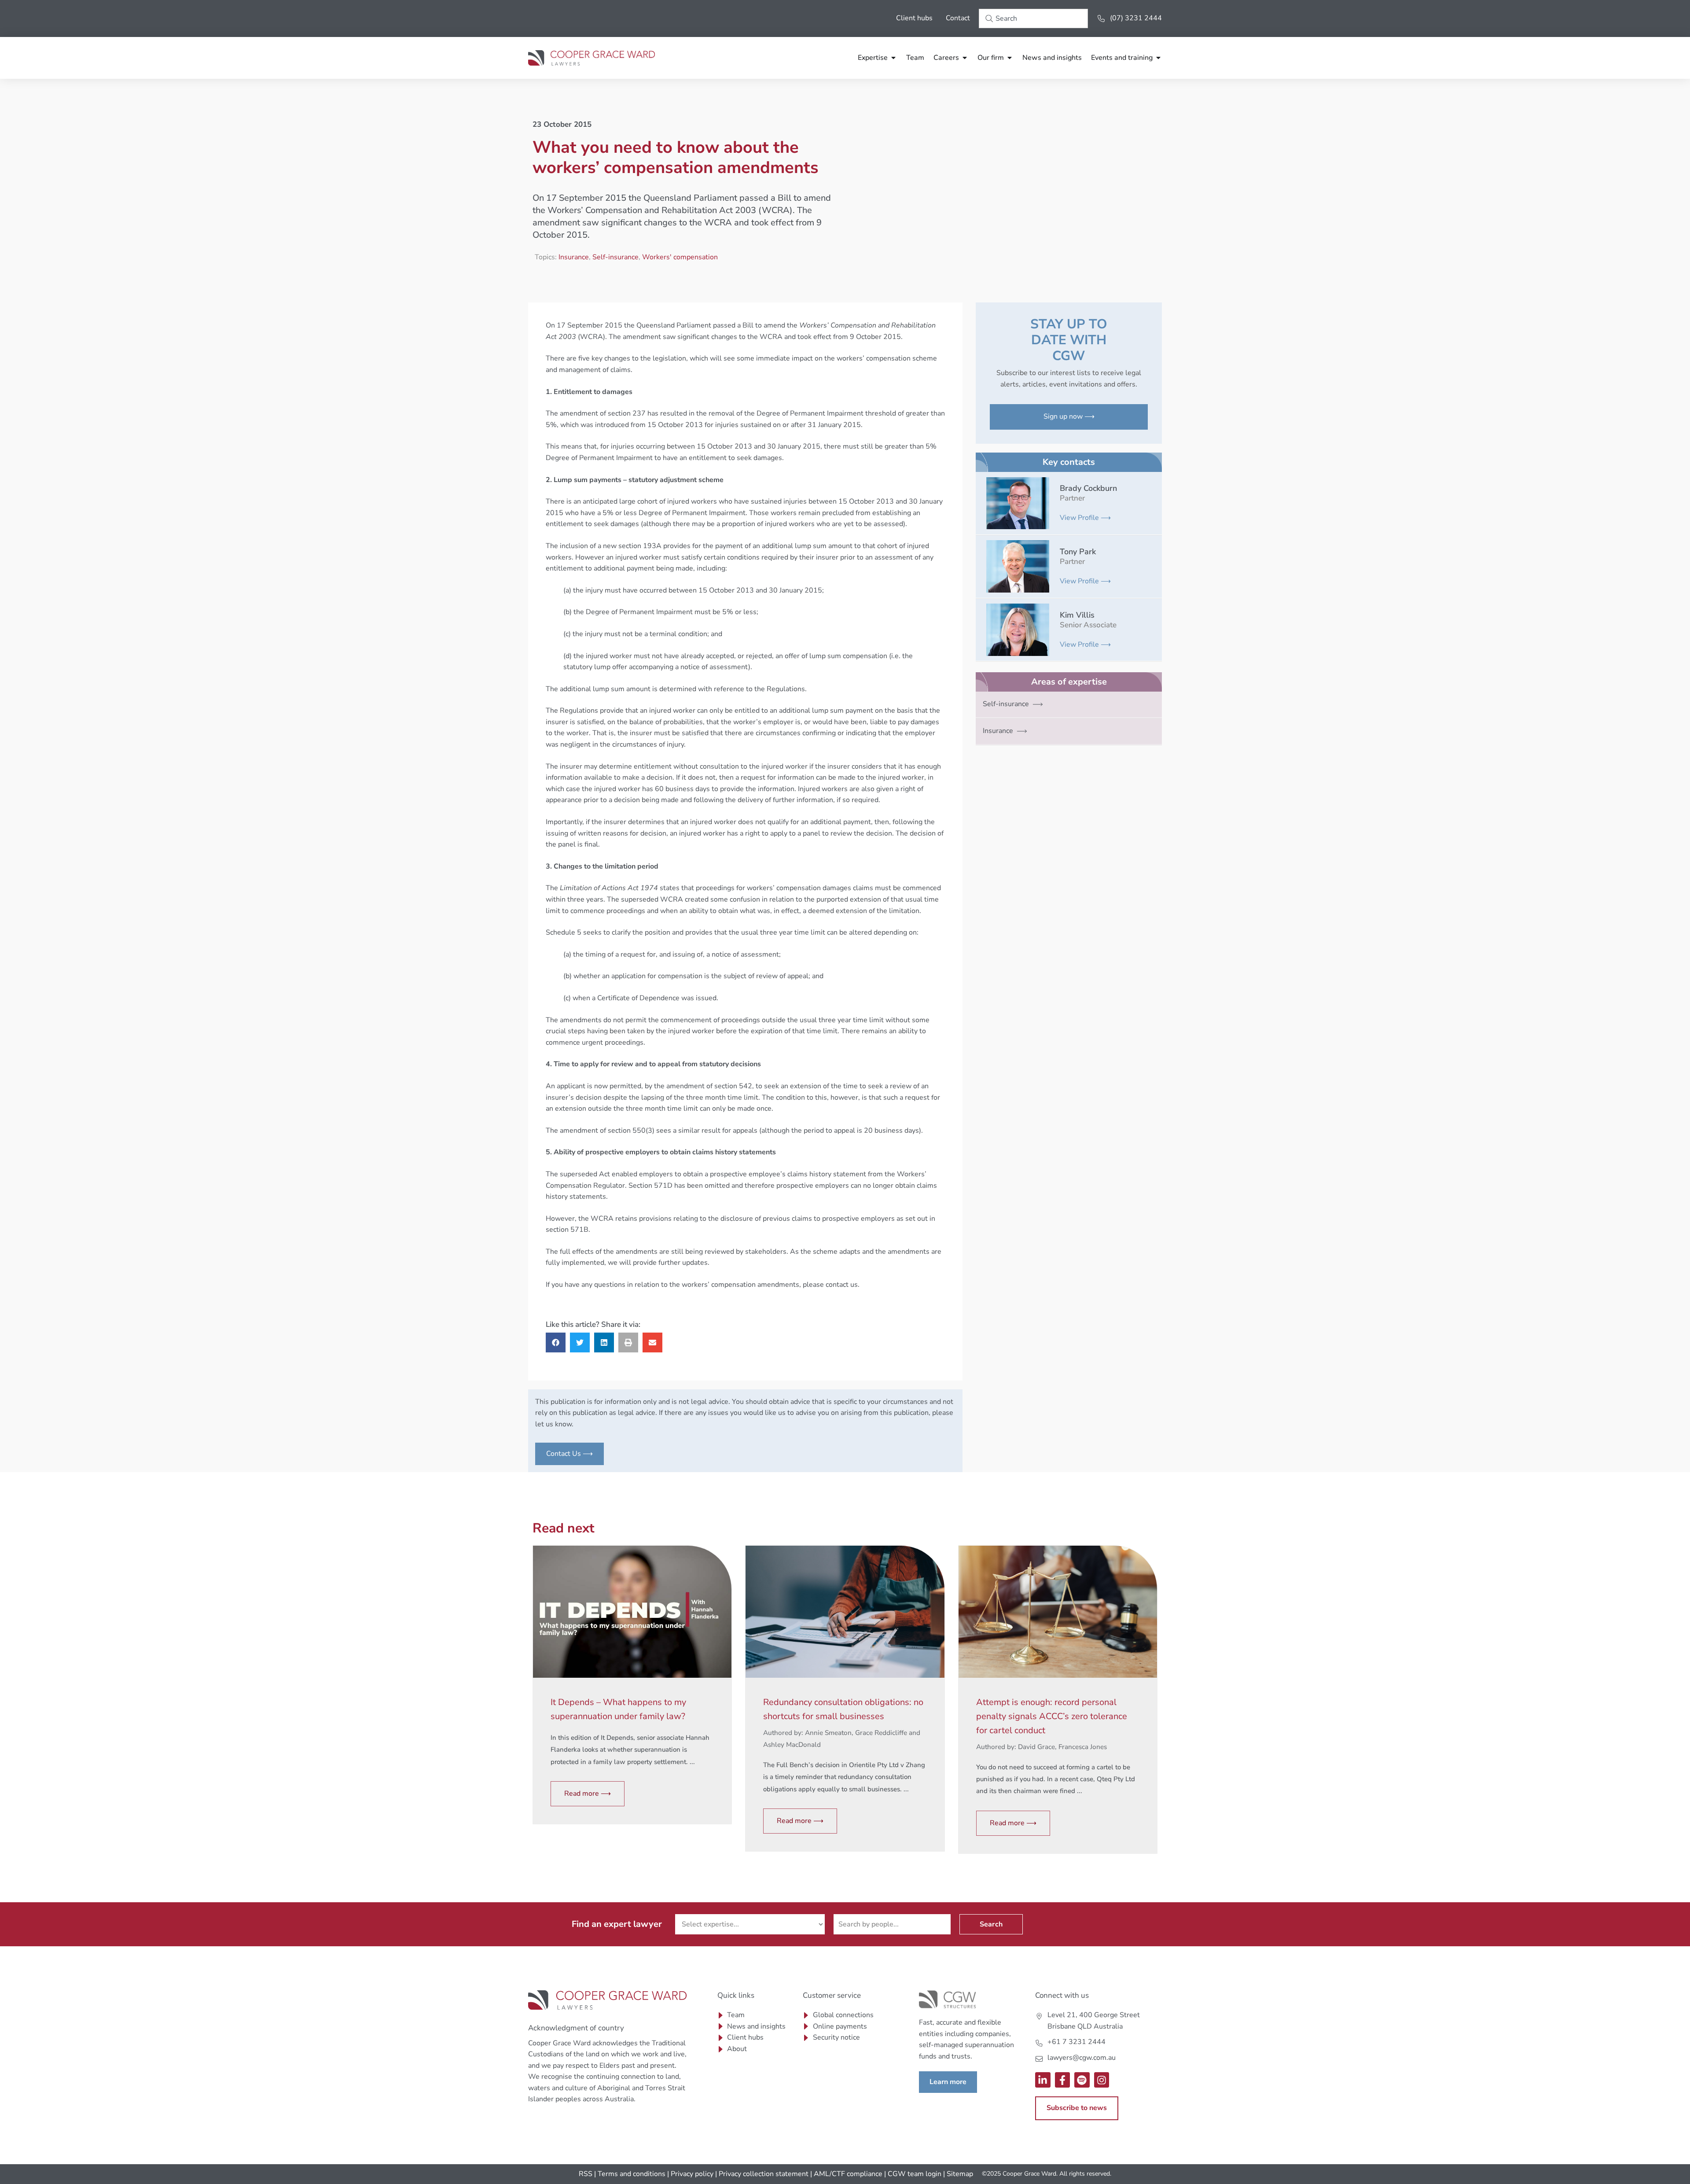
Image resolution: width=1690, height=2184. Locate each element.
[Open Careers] (965, 58)
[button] (556, 1342)
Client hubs (914, 18)
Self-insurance (615, 257)
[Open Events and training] (1158, 58)
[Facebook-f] (1063, 2080)
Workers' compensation (680, 257)
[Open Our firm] (1010, 58)
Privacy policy (692, 2174)
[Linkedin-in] (1043, 2080)
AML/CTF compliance (848, 2174)
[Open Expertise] (893, 58)
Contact (958, 18)
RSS (586, 2174)
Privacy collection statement (764, 2174)
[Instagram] (1102, 2080)
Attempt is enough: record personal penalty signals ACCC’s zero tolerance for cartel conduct (1052, 1716)
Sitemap (960, 2174)
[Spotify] (1082, 2080)
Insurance (574, 257)
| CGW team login (913, 2174)
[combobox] (1033, 18)
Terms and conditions (632, 2174)
